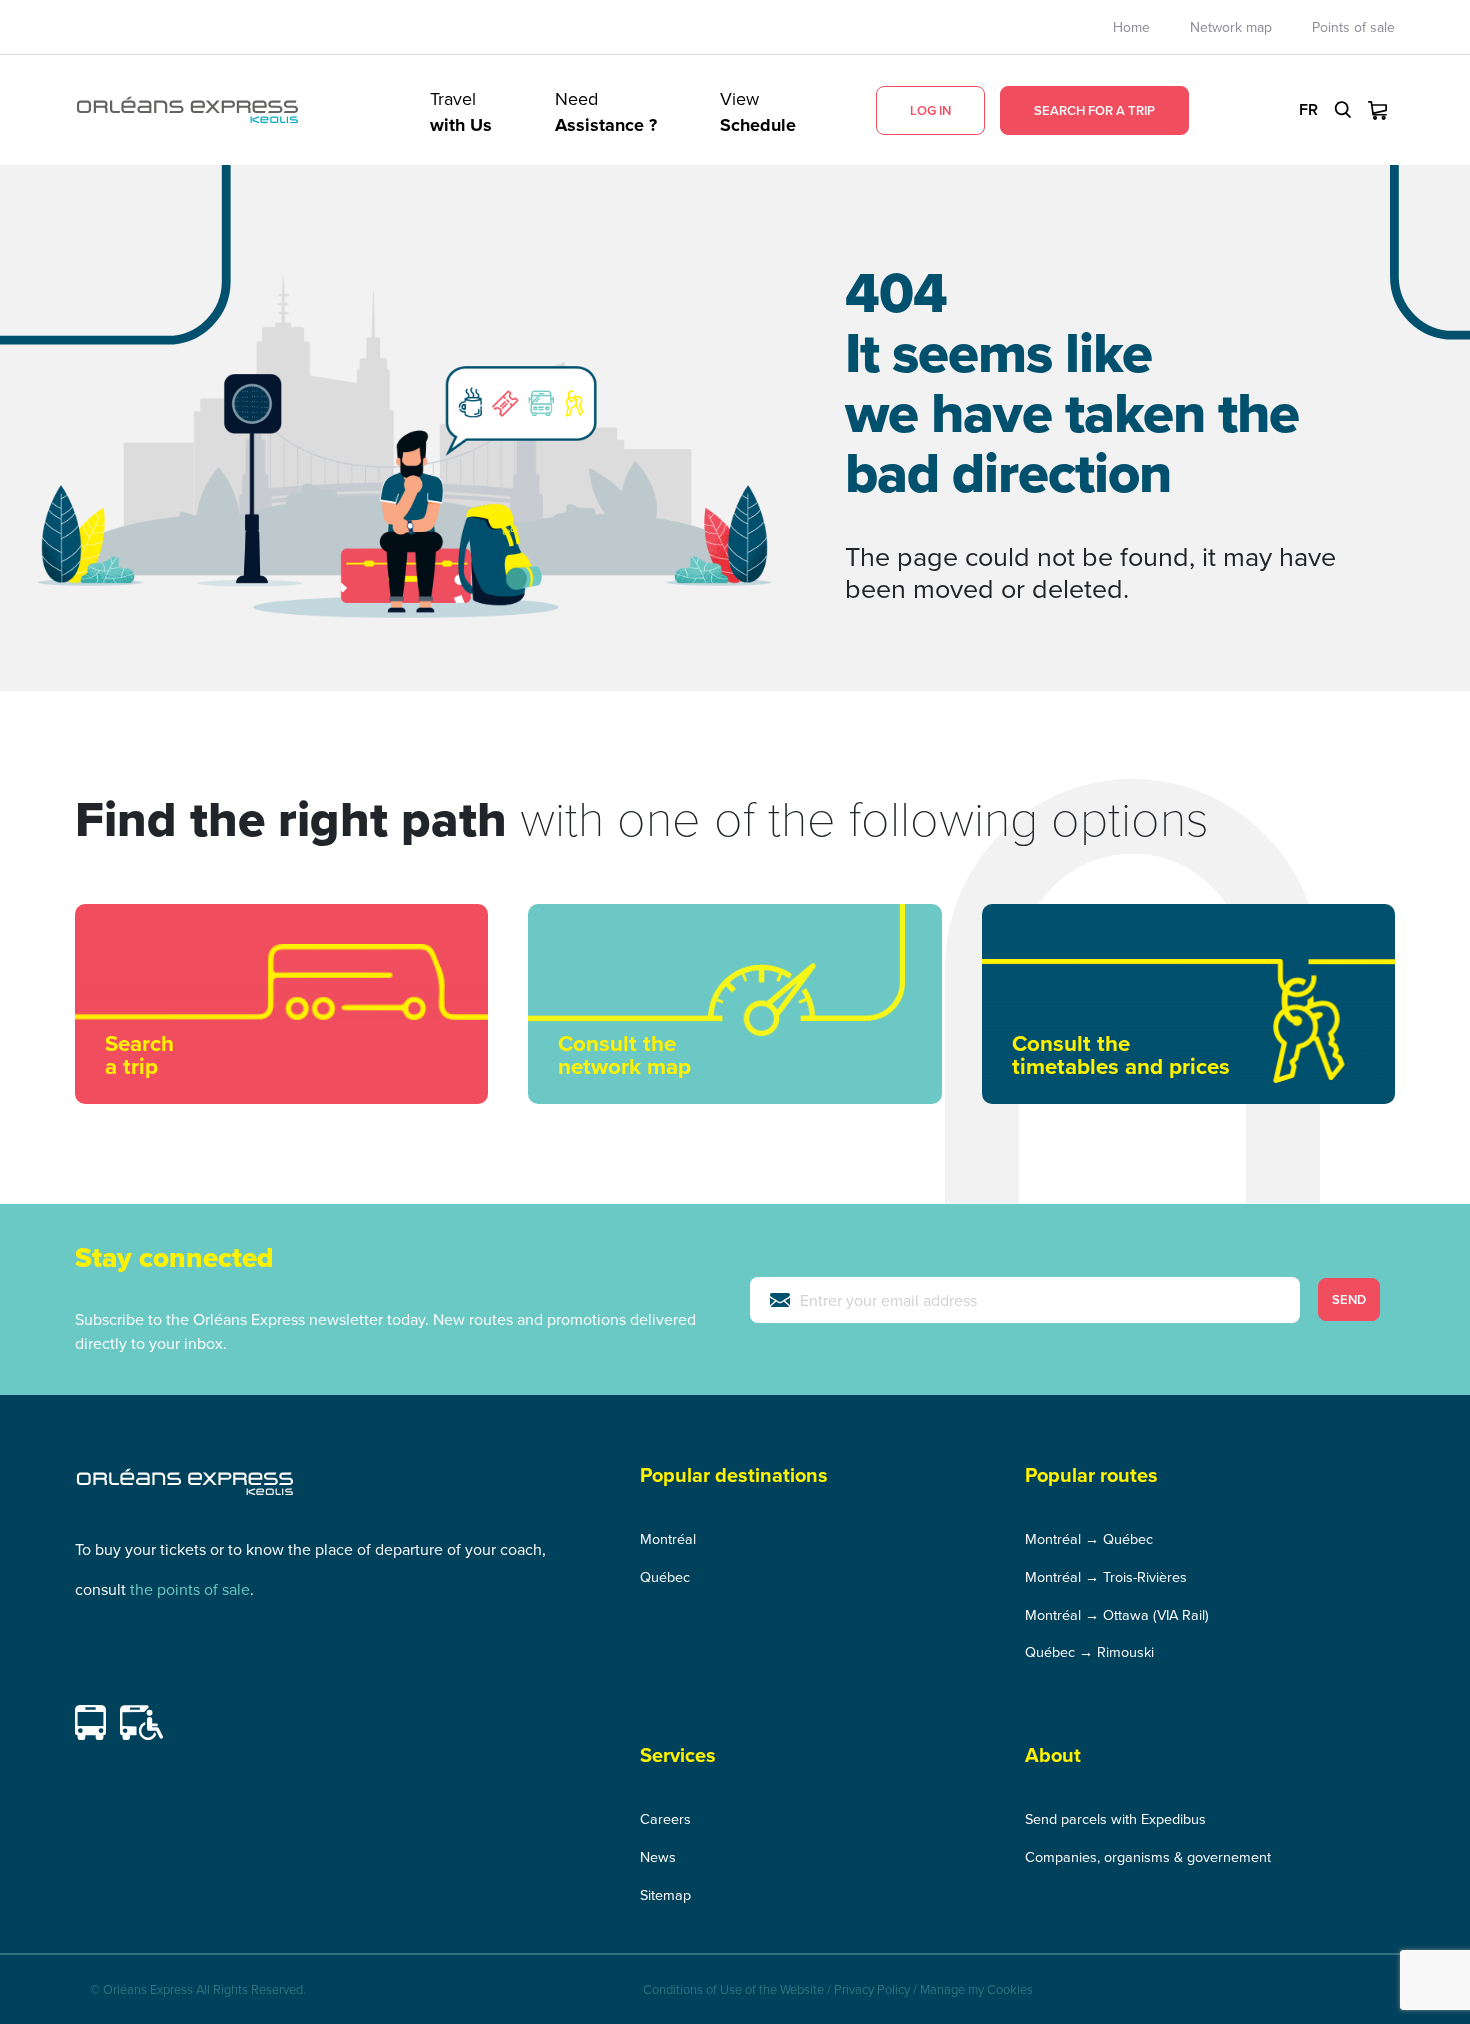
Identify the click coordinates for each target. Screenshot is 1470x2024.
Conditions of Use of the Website (733, 1989)
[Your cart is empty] (1377, 110)
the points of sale (190, 1589)
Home (1131, 27)
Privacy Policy (872, 1989)
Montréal (668, 1538)
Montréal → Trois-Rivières (1106, 1576)
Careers (665, 1818)
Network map (1231, 27)
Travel (461, 110)
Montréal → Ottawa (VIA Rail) (1117, 1614)
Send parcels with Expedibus (1115, 1818)
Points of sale (1353, 27)
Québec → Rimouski (1089, 1651)
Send (1349, 1299)
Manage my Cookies (976, 1989)
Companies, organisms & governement (1148, 1856)
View (758, 110)
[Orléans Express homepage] (187, 110)
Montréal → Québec (1089, 1538)
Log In (930, 110)
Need (606, 110)
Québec (665, 1576)
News (658, 1856)
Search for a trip (1094, 110)
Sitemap (665, 1894)
